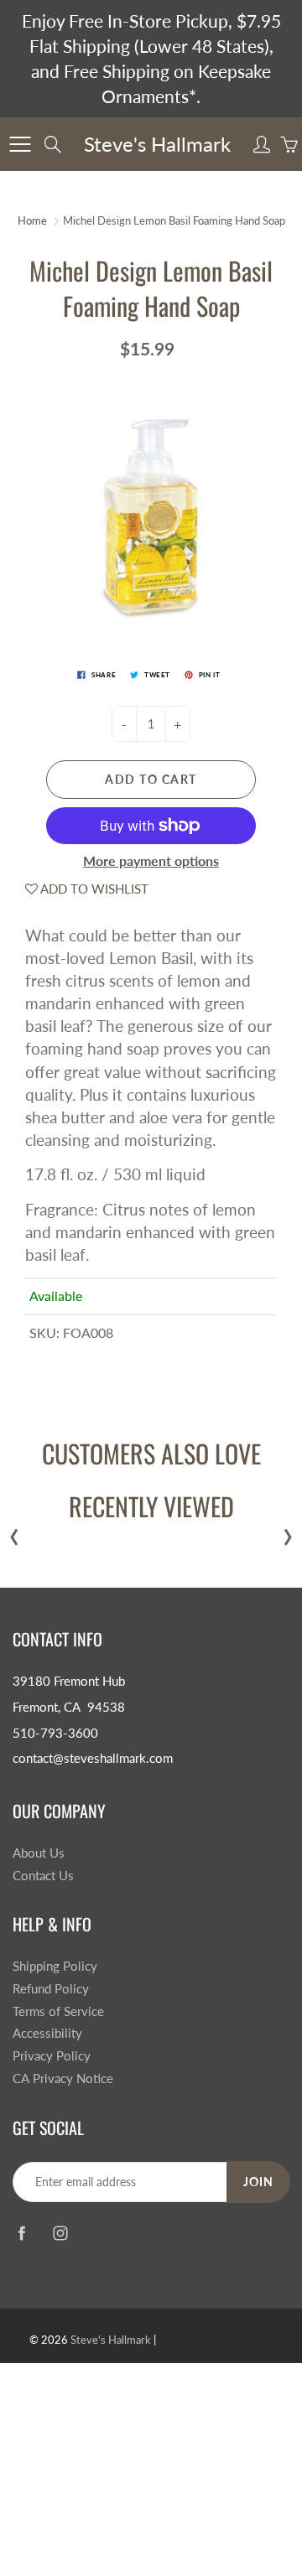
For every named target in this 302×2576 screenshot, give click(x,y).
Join (258, 2182)
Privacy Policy (52, 2056)
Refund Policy (51, 1989)
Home (32, 220)
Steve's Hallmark (157, 144)
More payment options (151, 860)
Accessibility (47, 2033)
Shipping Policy (55, 1966)
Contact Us (43, 1876)
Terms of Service (58, 2011)
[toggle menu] (20, 144)
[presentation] (14, 1533)
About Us (39, 1853)
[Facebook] (21, 2234)
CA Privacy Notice (63, 2078)
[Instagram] (60, 2234)
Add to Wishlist (93, 889)
